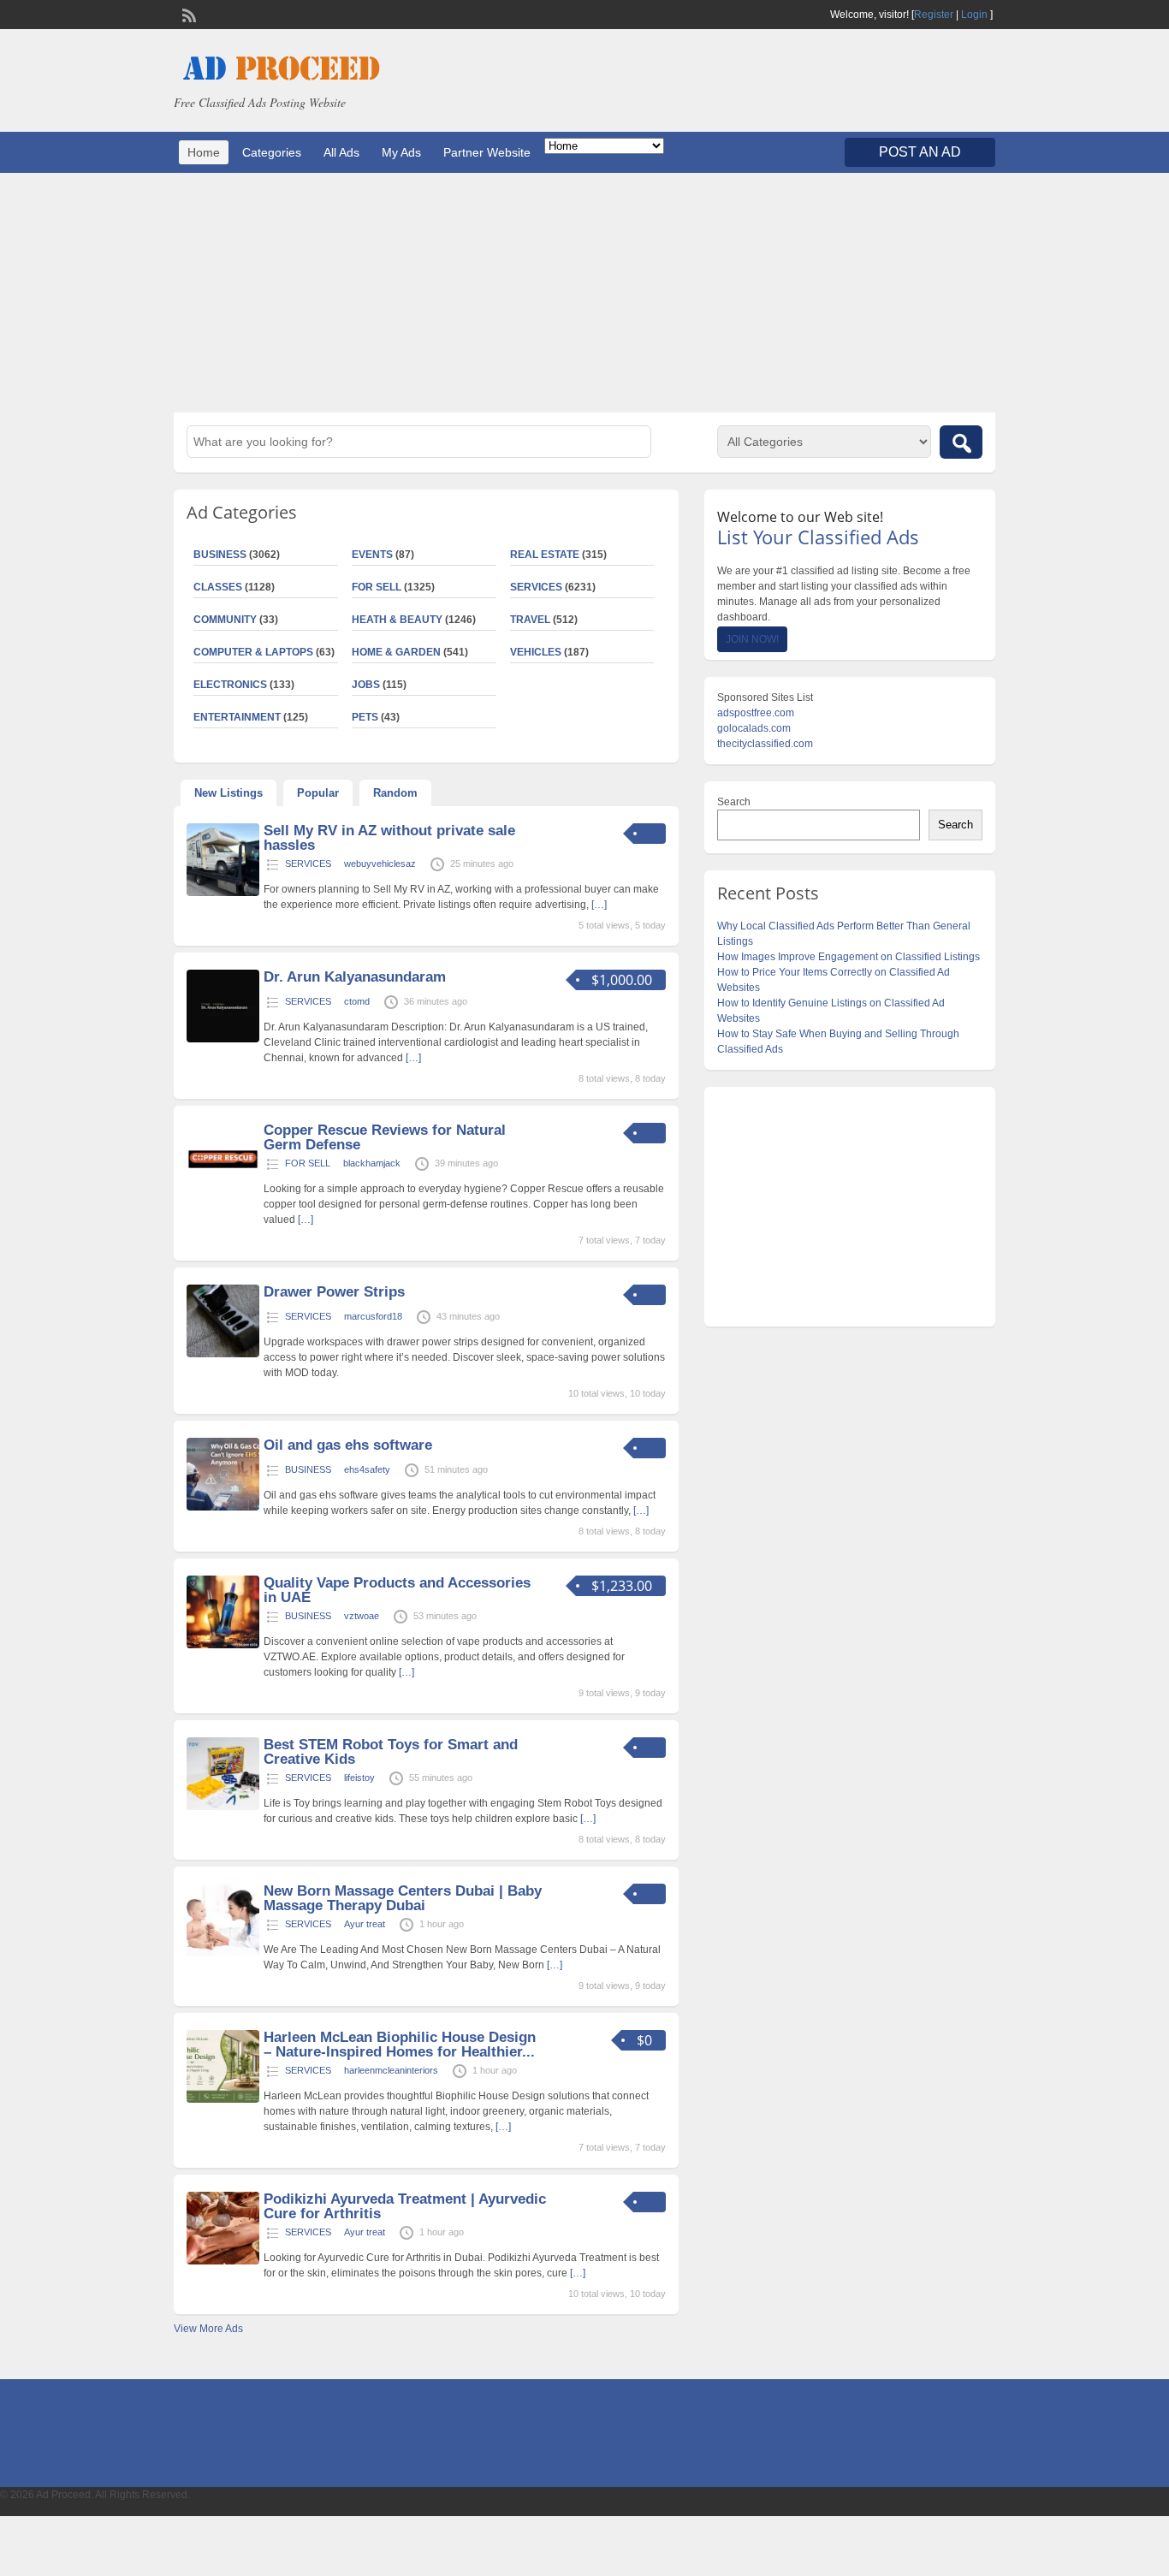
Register (934, 15)
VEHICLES (536, 652)
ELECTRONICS (230, 685)
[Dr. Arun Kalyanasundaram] (223, 1039)
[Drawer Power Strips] (223, 1354)
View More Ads (208, 2329)
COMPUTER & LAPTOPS (253, 652)
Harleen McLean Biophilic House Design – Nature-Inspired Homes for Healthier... (400, 2045)
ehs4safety (367, 1469)
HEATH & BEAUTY (397, 620)
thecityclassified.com (765, 744)
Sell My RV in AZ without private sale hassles (389, 838)
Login (974, 15)
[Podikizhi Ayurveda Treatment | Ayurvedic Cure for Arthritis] (223, 2261)
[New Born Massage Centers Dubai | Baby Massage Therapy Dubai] (223, 1953)
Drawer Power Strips (334, 1292)
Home (204, 152)
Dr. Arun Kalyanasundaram (355, 977)
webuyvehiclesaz (380, 864)
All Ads (341, 152)
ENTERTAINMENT (237, 717)
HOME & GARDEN (396, 652)
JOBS (366, 685)
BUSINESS (220, 555)
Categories (272, 152)
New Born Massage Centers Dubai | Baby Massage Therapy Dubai (403, 1898)
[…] (599, 905)
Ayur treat (365, 1924)
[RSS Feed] (187, 14)
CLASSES (218, 587)
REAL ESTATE (545, 555)
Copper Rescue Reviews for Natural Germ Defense (385, 1137)
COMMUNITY (225, 620)
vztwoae (362, 1616)
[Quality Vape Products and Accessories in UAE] (223, 1645)
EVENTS (372, 555)
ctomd (357, 1001)
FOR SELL (377, 587)
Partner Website (487, 152)
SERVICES (536, 587)
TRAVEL (530, 620)
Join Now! (752, 639)
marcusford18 (373, 1316)
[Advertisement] (584, 293)
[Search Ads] (961, 442)
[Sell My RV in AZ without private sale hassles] (223, 893)
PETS (365, 717)
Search (734, 802)
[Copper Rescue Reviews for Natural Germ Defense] (223, 1192)
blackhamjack (372, 1163)
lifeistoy (359, 1778)
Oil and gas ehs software (348, 1445)
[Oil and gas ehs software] (223, 1507)
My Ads (401, 152)
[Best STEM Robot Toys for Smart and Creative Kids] (223, 1807)
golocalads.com (754, 728)
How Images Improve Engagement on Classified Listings (849, 957)
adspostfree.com (756, 713)
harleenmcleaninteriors (391, 2070)
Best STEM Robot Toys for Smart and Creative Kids (391, 1752)
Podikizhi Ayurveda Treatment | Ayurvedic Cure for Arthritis (405, 2206)
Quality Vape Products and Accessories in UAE (397, 1590)
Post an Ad (920, 152)
